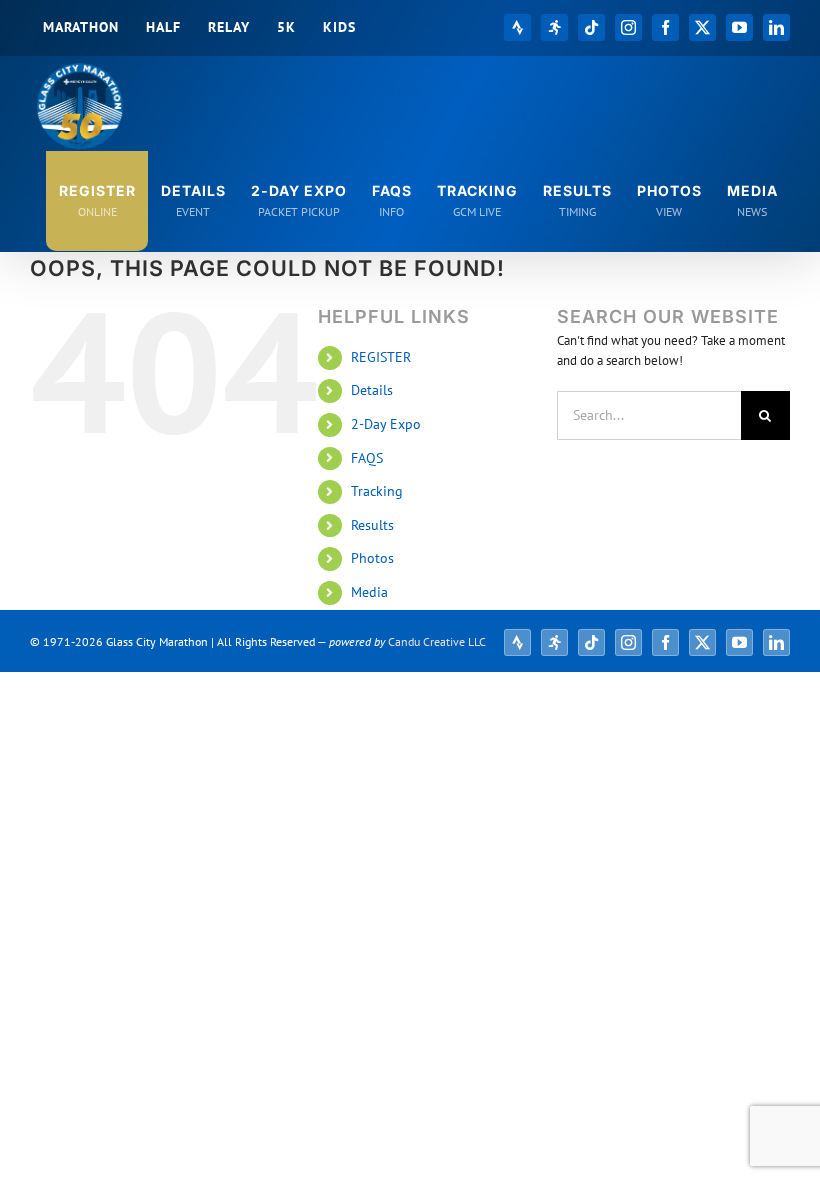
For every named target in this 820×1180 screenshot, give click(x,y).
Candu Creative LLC (437, 641)
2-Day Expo (386, 424)
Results (372, 525)
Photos (372, 558)
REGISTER (381, 357)
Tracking (377, 491)
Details (372, 390)
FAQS (367, 458)
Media (369, 592)
